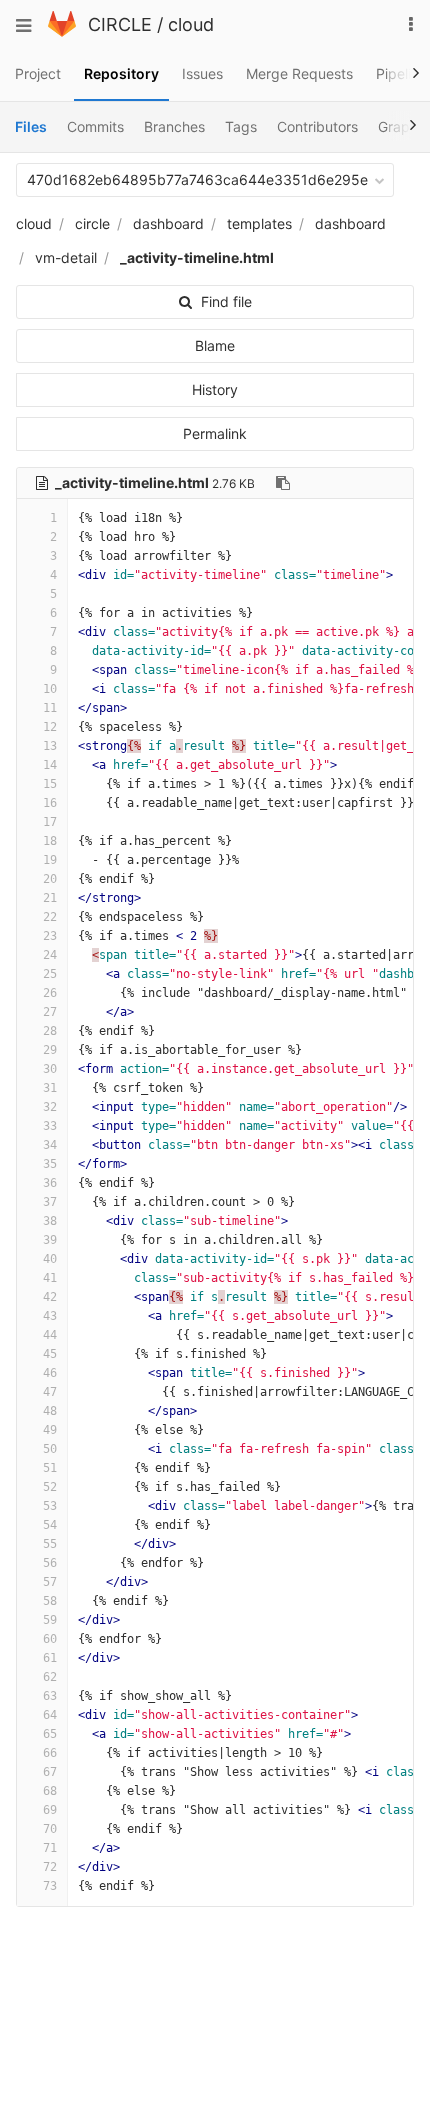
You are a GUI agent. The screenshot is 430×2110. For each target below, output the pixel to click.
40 (50, 1259)
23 (50, 936)
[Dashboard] (62, 31)
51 (50, 1468)
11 (50, 708)
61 (50, 1658)
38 (50, 1221)
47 (50, 1392)
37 (50, 1202)
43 (50, 1316)
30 (50, 1069)
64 (50, 1715)
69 (50, 1810)
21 (50, 898)
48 (50, 1411)
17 (50, 822)
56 (50, 1563)
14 (50, 765)
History (215, 389)
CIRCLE (120, 24)
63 (50, 1696)
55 (50, 1544)
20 (50, 879)
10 (50, 689)
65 (50, 1734)
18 (50, 841)
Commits (95, 126)
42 (50, 1297)
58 (50, 1601)
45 (50, 1354)
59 (50, 1620)
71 (50, 1848)
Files (31, 126)
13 (50, 746)
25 (50, 974)
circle (92, 223)
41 (50, 1278)
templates (259, 223)
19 (50, 860)
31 (50, 1088)
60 (50, 1639)
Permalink (215, 433)
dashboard (168, 223)
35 (50, 1164)
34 (50, 1145)
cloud (191, 24)
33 (50, 1126)
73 (50, 1886)
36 (50, 1183)
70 (50, 1829)
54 (50, 1525)
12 (50, 727)
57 (50, 1582)
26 (50, 993)
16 (50, 803)
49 (50, 1430)
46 (50, 1373)
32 (50, 1107)
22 (50, 917)
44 (50, 1335)
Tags (241, 126)
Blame (215, 345)
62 (50, 1677)
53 (50, 1506)
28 (50, 1031)
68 (50, 1791)
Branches (174, 126)
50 (50, 1449)
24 (50, 955)
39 (50, 1240)
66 (50, 1753)
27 (50, 1012)
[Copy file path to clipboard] (283, 483)
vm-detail (66, 257)
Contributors (317, 126)
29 (50, 1050)
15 (50, 784)
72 (50, 1867)
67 (50, 1772)
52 (50, 1487)
